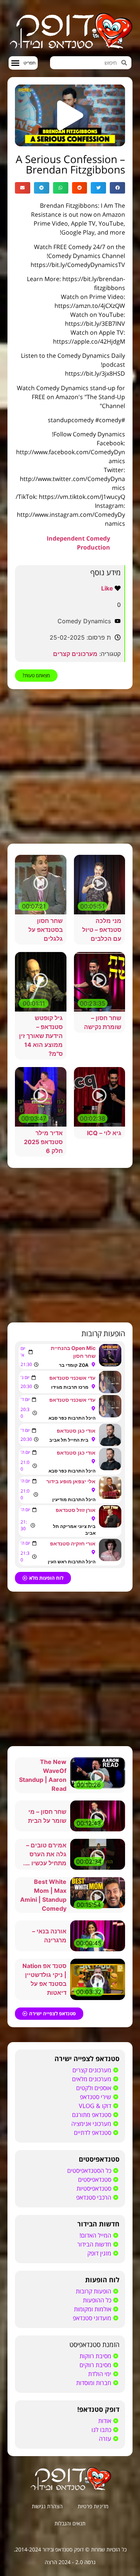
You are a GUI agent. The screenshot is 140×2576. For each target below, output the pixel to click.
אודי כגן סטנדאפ (76, 1431)
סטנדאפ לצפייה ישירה (87, 2058)
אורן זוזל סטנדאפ (76, 1510)
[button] (23, 63)
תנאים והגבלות (70, 2523)
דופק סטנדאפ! (98, 2409)
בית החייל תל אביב (69, 1440)
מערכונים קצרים (75, 654)
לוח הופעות (102, 2280)
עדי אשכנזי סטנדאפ (72, 1378)
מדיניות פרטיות (93, 2506)
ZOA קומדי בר (74, 1365)
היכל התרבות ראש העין (72, 1562)
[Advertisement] (70, 766)
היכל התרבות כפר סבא (72, 1418)
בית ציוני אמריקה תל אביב (74, 1530)
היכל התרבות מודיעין (74, 1499)
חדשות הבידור (98, 2224)
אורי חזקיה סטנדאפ (73, 1543)
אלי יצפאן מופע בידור (71, 1481)
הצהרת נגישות (47, 2506)
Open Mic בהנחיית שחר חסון (73, 1352)
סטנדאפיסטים (99, 2159)
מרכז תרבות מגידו (70, 1387)
